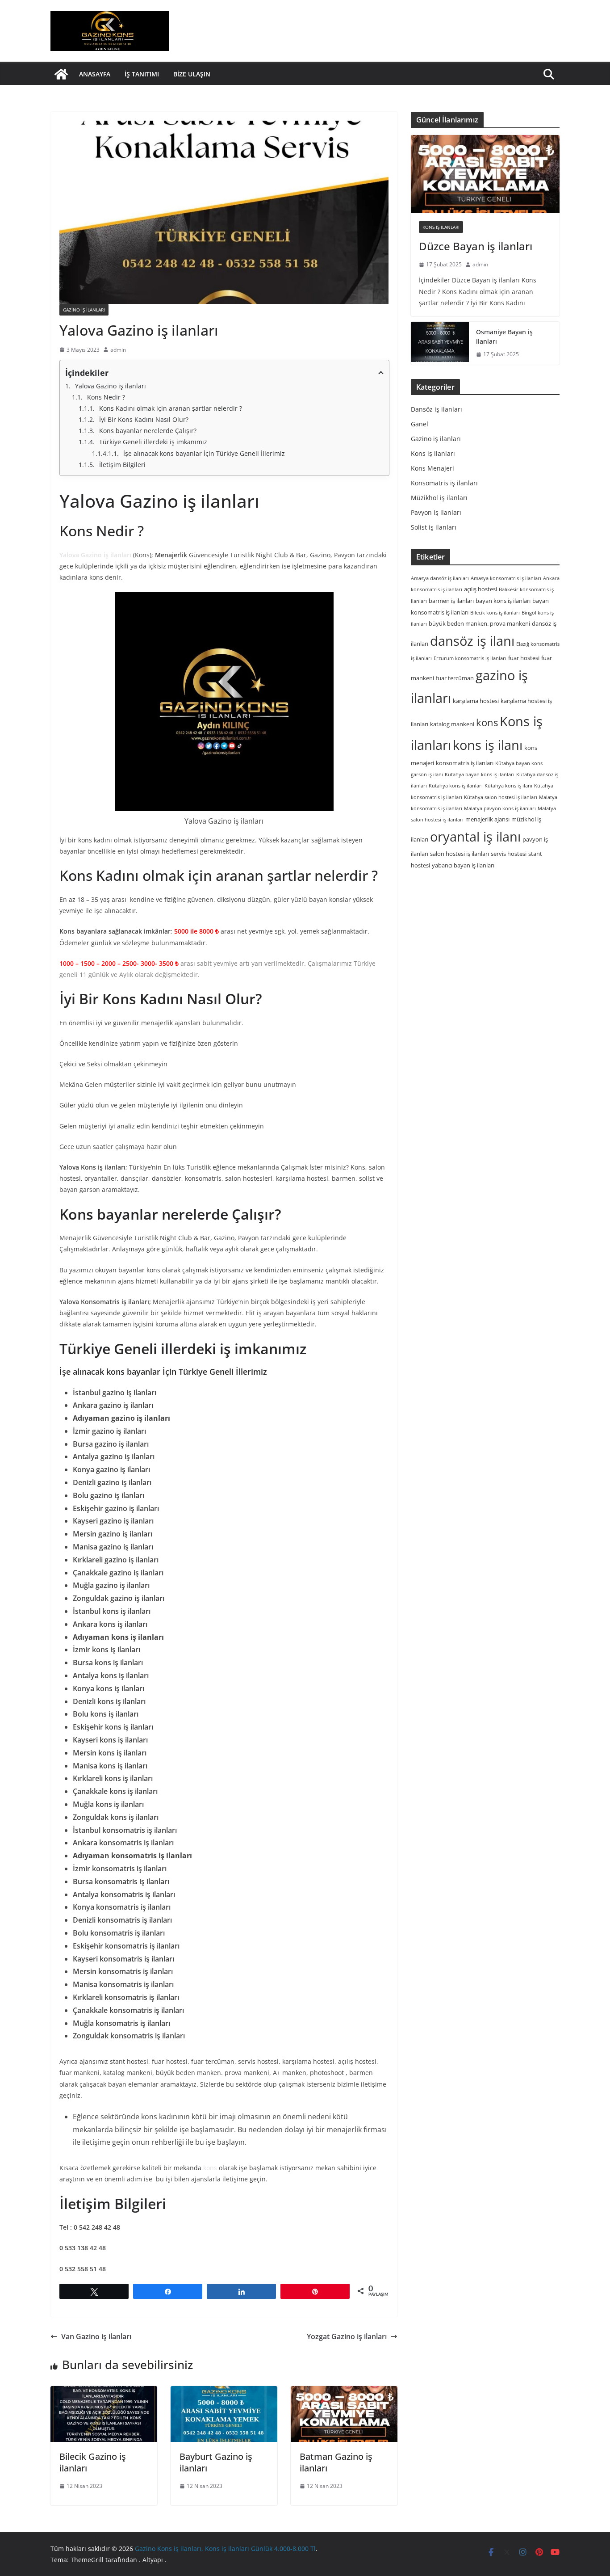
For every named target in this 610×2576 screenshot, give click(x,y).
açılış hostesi (480, 589)
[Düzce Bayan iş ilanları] (485, 174)
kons (210, 2168)
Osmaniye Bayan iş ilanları (504, 337)
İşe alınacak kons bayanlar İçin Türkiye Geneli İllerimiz (204, 453)
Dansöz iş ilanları (437, 409)
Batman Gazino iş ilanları (336, 2462)
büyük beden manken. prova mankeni (479, 623)
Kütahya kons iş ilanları (456, 786)
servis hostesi (509, 854)
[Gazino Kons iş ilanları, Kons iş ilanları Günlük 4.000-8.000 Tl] (61, 74)
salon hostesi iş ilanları (460, 854)
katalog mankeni (452, 724)
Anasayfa (95, 74)
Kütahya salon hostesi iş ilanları (501, 797)
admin (118, 350)
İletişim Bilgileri (122, 465)
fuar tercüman (455, 678)
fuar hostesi (524, 658)
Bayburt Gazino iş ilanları (216, 2462)
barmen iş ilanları (451, 601)
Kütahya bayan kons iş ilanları (480, 774)
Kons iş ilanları (441, 227)
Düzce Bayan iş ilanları (476, 246)
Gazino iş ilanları (84, 310)
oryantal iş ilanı (475, 836)
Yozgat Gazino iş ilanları (347, 2336)
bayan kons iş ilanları (503, 601)
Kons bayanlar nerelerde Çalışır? (148, 431)
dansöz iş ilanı (472, 641)
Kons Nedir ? (106, 397)
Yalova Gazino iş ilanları (111, 386)
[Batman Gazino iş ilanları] (344, 2414)
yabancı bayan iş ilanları (463, 865)
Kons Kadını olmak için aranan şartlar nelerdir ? (171, 408)
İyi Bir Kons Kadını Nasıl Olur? (144, 419)
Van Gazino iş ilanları (96, 2336)
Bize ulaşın (192, 74)
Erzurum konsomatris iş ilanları (470, 658)
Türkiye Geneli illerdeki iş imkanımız (154, 442)
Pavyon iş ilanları (436, 512)
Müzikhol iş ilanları (439, 498)
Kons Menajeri (432, 468)
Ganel (420, 424)
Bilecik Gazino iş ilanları (93, 2462)
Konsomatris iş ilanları (444, 483)
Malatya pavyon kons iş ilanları (500, 808)
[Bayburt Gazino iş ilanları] (224, 2414)
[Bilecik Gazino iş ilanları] (104, 2414)
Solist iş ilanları (434, 527)
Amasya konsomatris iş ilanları (506, 578)
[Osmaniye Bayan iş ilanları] (440, 343)
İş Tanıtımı (142, 74)
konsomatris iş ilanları (465, 763)
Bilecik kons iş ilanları (495, 612)
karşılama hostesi (476, 701)
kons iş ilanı (488, 745)
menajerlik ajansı (487, 819)
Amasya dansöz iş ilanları (440, 578)
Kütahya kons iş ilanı (508, 786)
